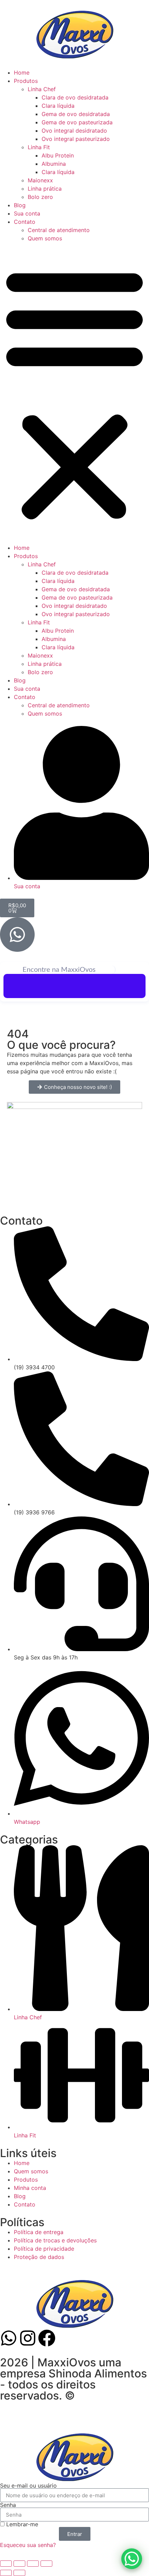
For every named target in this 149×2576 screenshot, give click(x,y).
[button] (74, 393)
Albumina (54, 164)
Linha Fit (39, 147)
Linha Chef (42, 89)
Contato (25, 222)
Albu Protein (58, 155)
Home (22, 73)
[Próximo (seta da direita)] (19, 2573)
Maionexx (40, 180)
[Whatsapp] (9, 2338)
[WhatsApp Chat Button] (132, 2559)
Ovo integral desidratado (74, 131)
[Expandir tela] (19, 2564)
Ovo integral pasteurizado (76, 139)
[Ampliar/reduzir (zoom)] (6, 2564)
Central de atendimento (59, 230)
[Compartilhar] (33, 2564)
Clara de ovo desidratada (75, 97)
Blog (20, 205)
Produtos (26, 81)
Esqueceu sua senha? (28, 2545)
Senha (8, 2505)
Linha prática (45, 189)
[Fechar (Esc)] (46, 2564)
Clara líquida (58, 106)
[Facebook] (47, 2338)
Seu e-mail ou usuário (28, 2486)
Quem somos (45, 238)
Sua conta (27, 213)
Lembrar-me (21, 2524)
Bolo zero (40, 197)
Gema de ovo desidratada (76, 114)
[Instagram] (28, 2338)
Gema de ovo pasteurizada (77, 122)
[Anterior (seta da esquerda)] (6, 2573)
